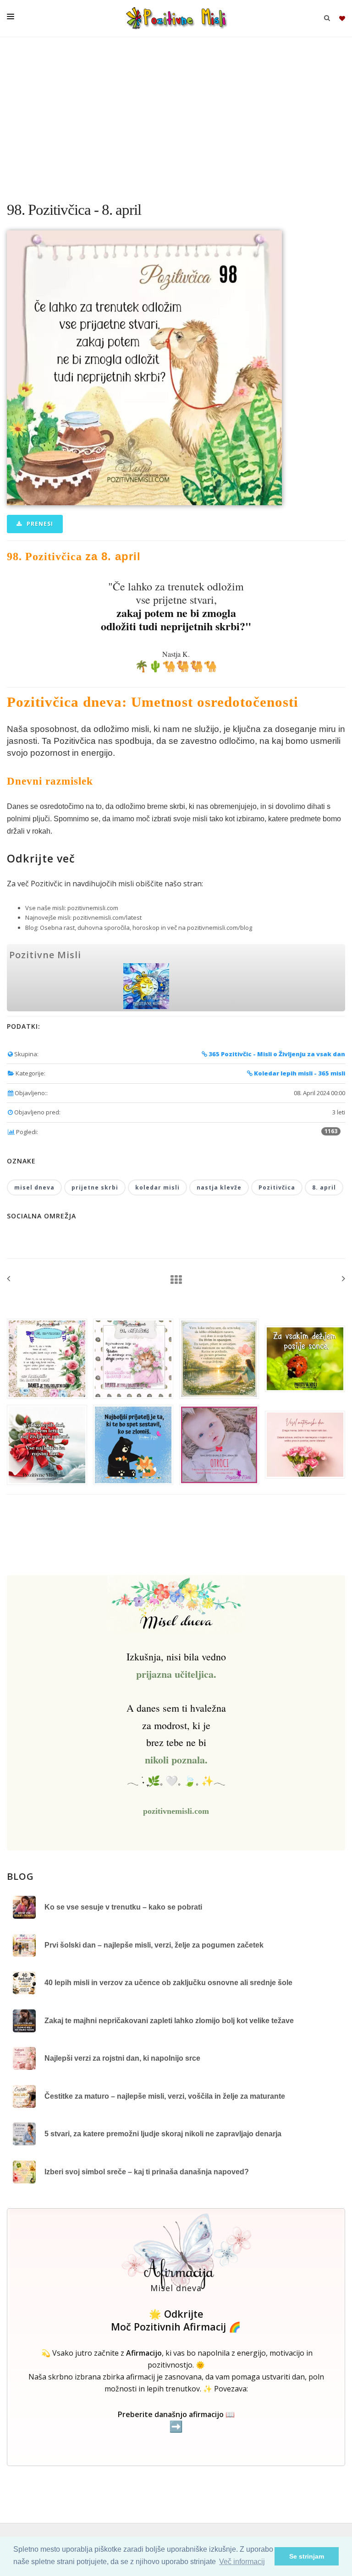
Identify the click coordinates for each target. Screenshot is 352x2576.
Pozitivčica (277, 1187)
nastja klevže (219, 1187)
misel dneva (34, 1187)
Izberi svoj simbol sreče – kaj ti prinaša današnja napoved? (147, 2172)
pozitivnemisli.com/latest (107, 917)
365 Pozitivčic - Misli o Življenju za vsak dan (276, 1054)
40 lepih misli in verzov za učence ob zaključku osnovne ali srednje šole (168, 1983)
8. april (324, 1187)
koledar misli (157, 1187)
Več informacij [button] (242, 2562)
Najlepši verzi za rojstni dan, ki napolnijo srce (122, 2058)
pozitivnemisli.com (93, 908)
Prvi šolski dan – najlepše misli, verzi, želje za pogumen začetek (154, 1945)
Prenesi (39, 524)
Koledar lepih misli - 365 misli (299, 1073)
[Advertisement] (176, 115)
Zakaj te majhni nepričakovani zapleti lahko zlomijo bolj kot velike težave (169, 2021)
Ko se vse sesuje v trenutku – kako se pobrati (123, 1907)
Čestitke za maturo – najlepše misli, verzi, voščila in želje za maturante (165, 2096)
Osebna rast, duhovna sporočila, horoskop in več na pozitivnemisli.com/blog (146, 928)
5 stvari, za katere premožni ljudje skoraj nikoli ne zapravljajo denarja (163, 2134)
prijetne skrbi (95, 1187)
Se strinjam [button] (307, 2556)
